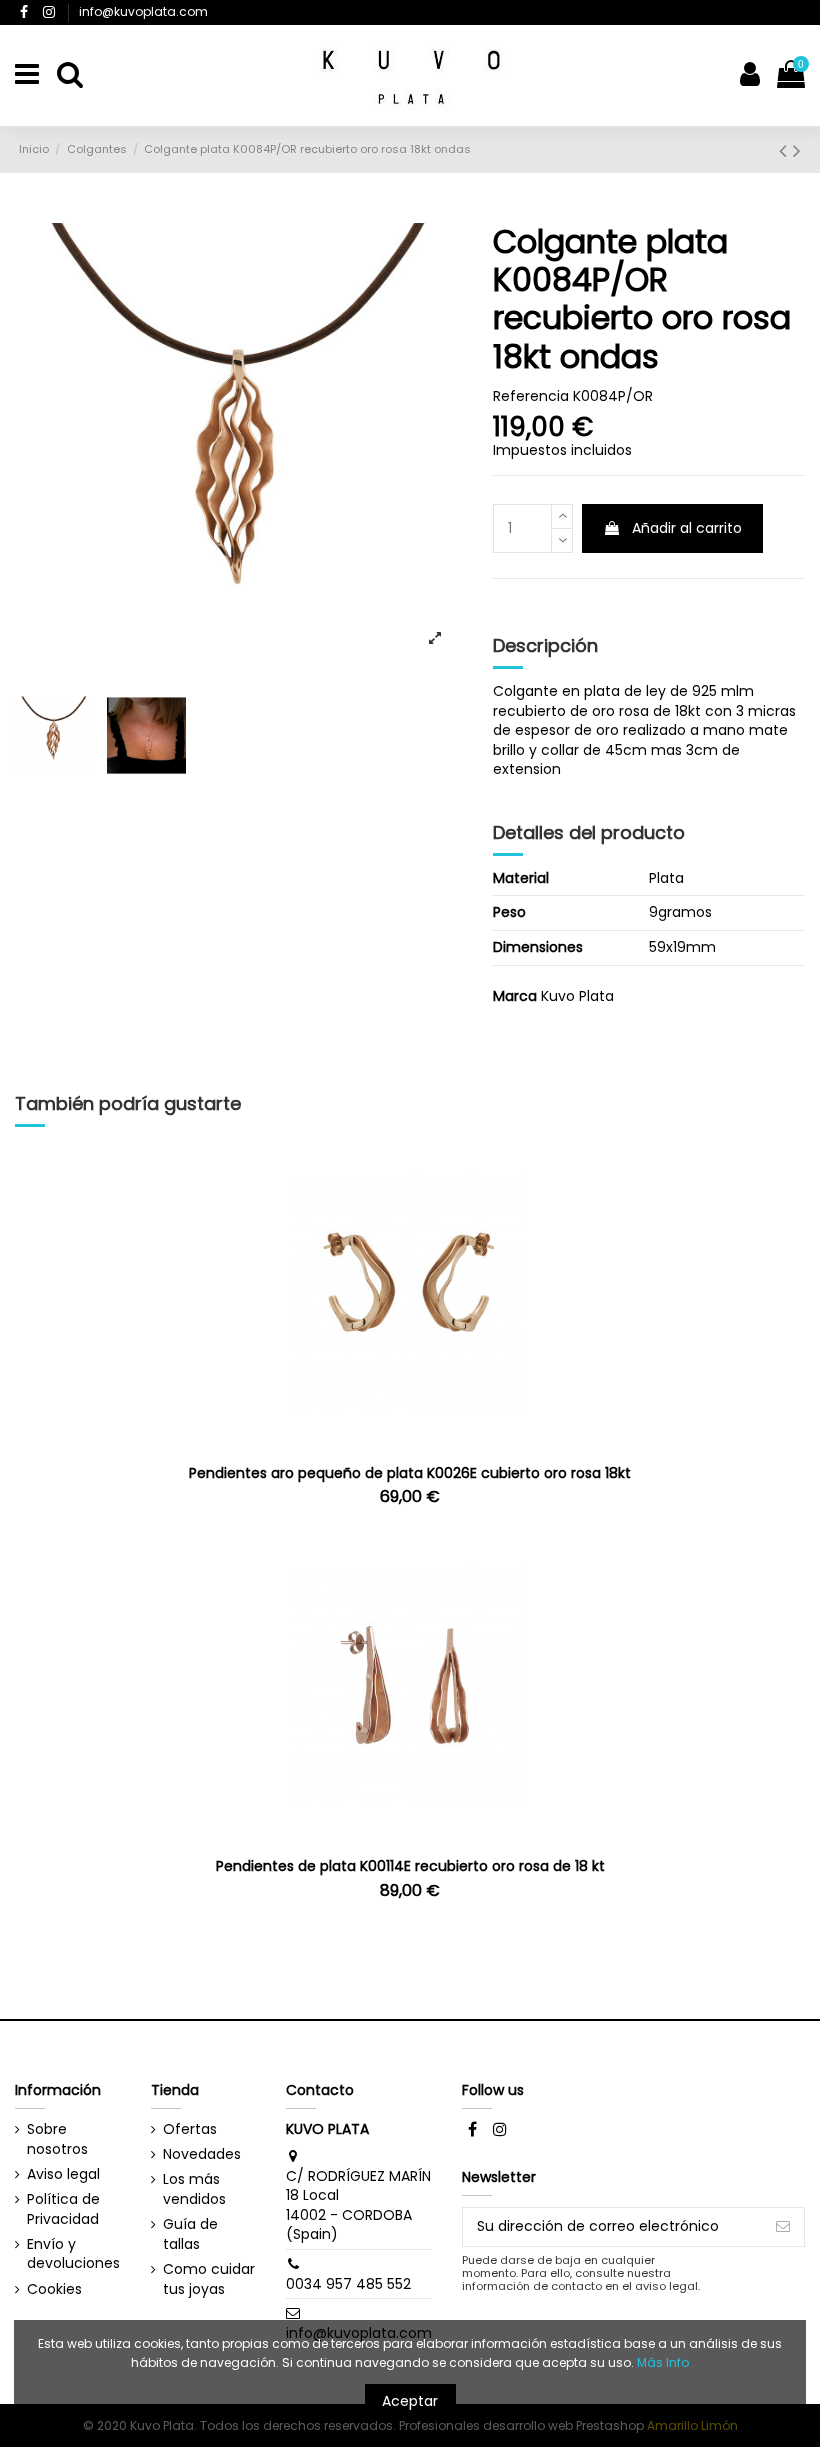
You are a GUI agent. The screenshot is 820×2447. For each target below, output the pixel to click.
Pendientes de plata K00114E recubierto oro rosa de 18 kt (410, 1866)
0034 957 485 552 (348, 2284)
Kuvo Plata (577, 996)
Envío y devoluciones (73, 2254)
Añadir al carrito (687, 528)
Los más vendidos (194, 2189)
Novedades (202, 2154)
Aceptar (410, 2401)
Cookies (54, 2289)
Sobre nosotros (57, 2139)
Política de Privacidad (63, 2209)
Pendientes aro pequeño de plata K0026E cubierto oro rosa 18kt (410, 1473)
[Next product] (797, 150)
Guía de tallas (190, 2234)
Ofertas (190, 2129)
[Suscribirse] (783, 2227)
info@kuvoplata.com (143, 11)
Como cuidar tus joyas (209, 2279)
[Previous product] (786, 150)
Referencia (531, 396)
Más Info (663, 2362)
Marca (515, 996)
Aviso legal (63, 2174)
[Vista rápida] (410, 1438)
